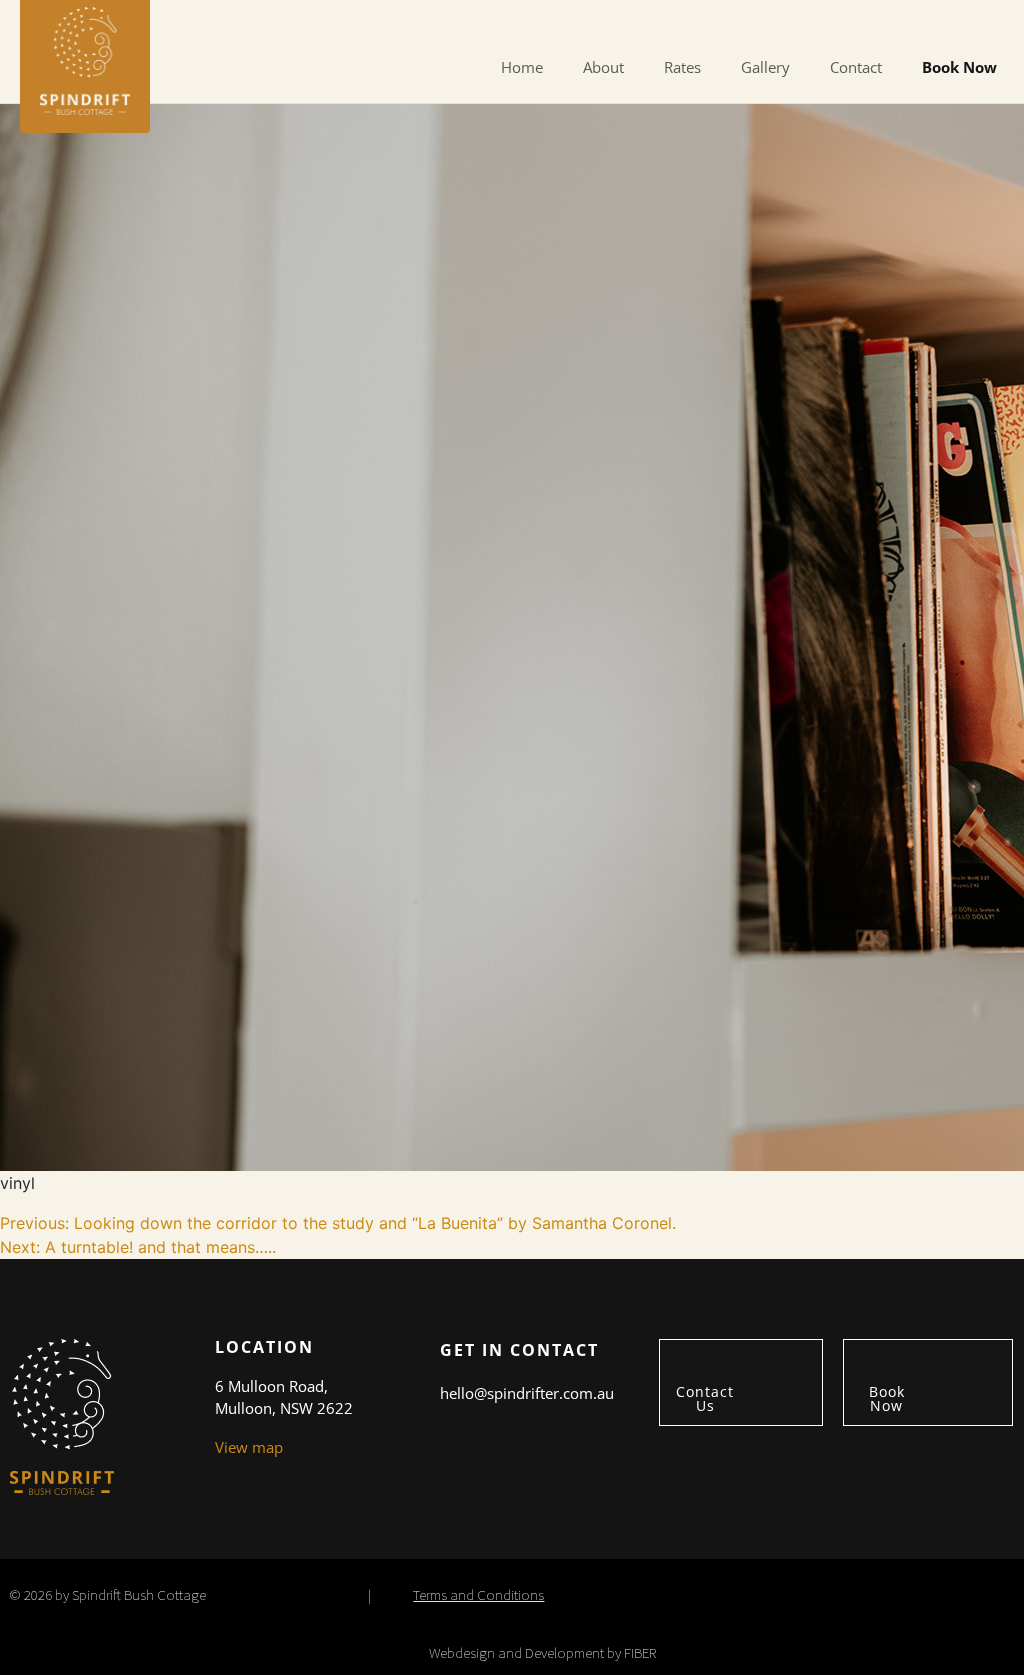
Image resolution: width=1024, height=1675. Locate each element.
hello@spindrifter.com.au (527, 1393)
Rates (682, 67)
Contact (856, 67)
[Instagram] (996, 23)
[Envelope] (912, 23)
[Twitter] (968, 23)
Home (522, 67)
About (603, 67)
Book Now (959, 67)
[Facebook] (940, 23)
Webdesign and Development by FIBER (542, 1652)
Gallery (765, 67)
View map (249, 1447)
